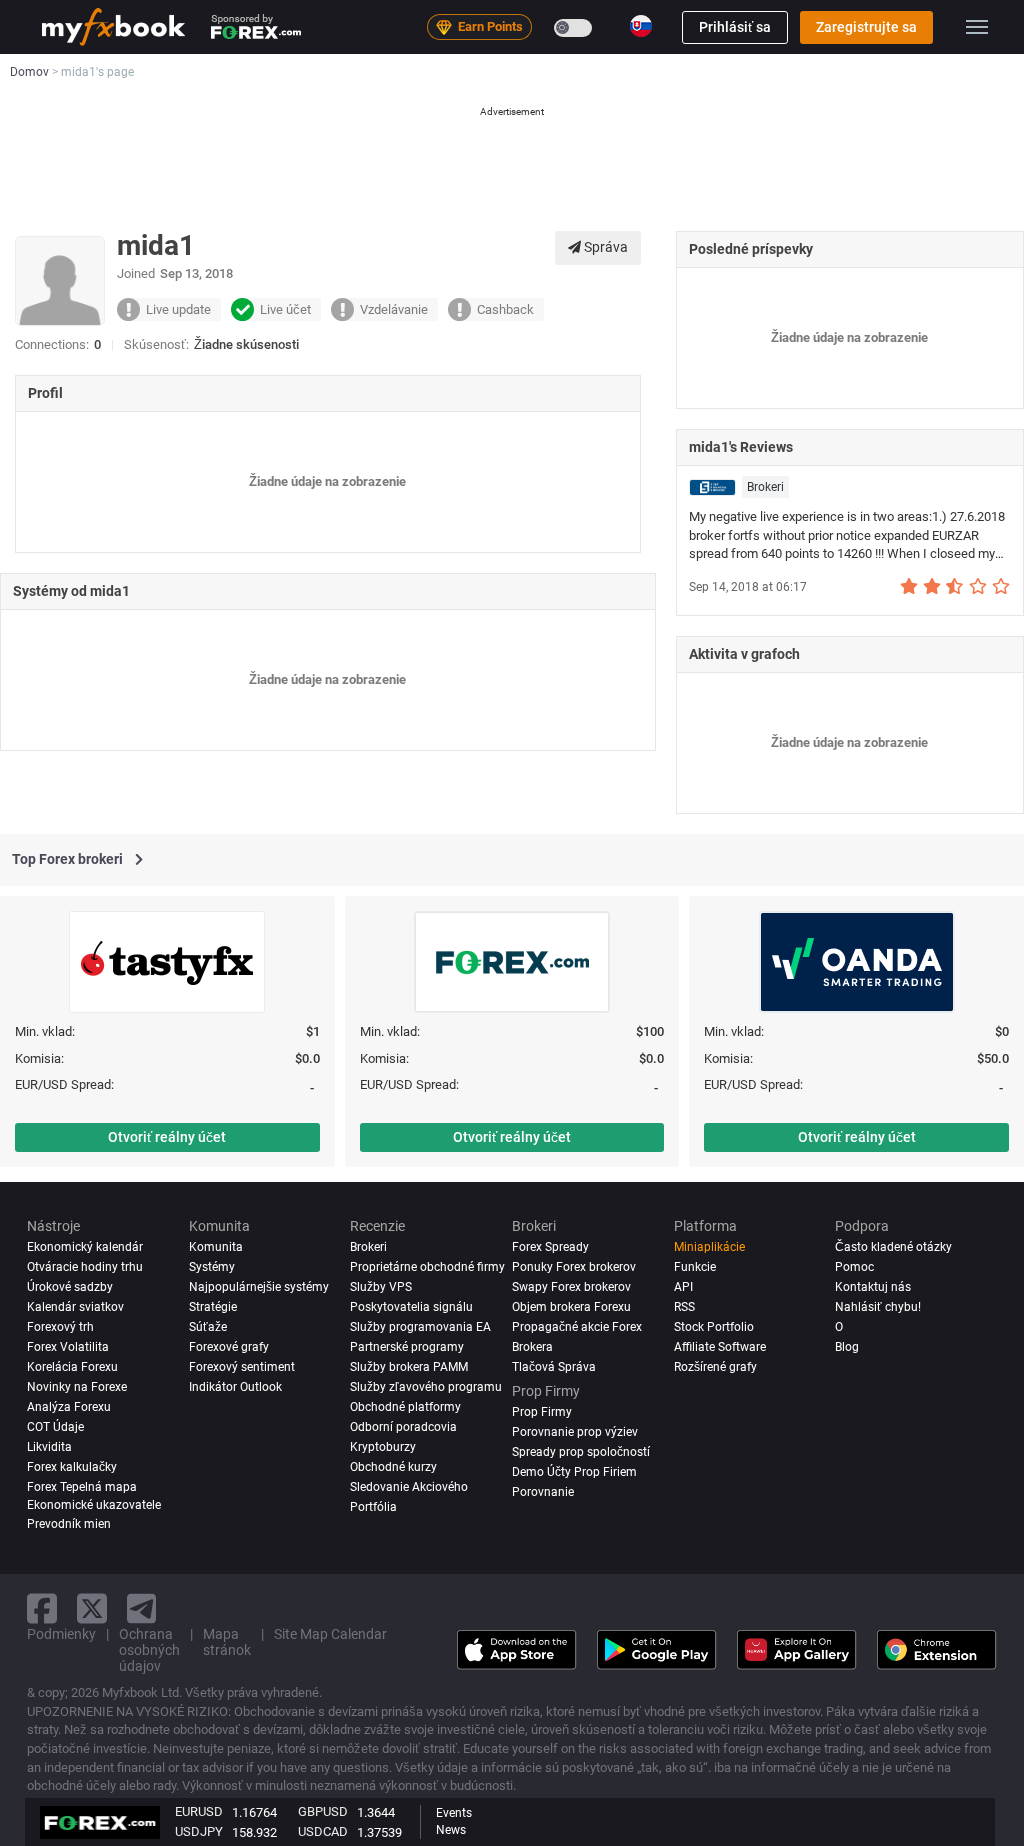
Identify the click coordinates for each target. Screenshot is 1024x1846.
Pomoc (854, 1267)
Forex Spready (550, 1247)
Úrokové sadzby (70, 1287)
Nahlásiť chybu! (878, 1307)
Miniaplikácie (709, 1247)
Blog (847, 1347)
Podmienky (61, 1634)
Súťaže (208, 1327)
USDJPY (199, 1831)
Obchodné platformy (405, 1407)
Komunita (216, 1247)
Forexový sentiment (242, 1367)
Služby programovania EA (420, 1327)
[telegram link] (142, 1608)
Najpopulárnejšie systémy (259, 1287)
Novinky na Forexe (77, 1387)
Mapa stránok (227, 1642)
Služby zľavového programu (426, 1387)
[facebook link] (42, 1608)
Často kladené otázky (893, 1247)
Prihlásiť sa (735, 27)
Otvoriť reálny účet (167, 1137)
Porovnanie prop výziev (575, 1432)
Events (454, 1813)
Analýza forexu (69, 1407)
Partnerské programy (407, 1347)
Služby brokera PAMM (409, 1367)
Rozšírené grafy (715, 1367)
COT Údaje (55, 1427)
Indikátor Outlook (235, 1387)
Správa (604, 247)
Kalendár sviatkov (75, 1307)
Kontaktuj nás (873, 1287)
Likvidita (49, 1447)
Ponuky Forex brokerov (574, 1267)
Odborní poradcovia (403, 1427)
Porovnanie (543, 1492)
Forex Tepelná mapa (82, 1487)
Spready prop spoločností (581, 1452)
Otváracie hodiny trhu (85, 1267)
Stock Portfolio (714, 1327)
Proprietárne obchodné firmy (427, 1267)
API (683, 1287)
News (451, 1830)
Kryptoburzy (383, 1447)
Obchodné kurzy (393, 1467)
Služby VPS (381, 1287)
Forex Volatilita (68, 1347)
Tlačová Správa (554, 1367)
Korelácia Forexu (72, 1367)
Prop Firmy (542, 1412)
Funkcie (695, 1267)
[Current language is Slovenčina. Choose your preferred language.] (641, 26)
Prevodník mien (69, 1524)
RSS (684, 1307)
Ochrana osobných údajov (149, 1650)
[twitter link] (92, 1608)
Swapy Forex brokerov (571, 1287)
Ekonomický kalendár (85, 1247)
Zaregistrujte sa (866, 27)
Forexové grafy (229, 1347)
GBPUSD (323, 1811)
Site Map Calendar (330, 1634)
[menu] (977, 27)
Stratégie (213, 1307)
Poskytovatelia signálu (411, 1307)
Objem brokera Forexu (571, 1307)
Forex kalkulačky (72, 1467)
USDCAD (323, 1831)
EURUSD (199, 1811)
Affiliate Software (720, 1347)
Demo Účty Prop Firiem (574, 1472)
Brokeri (765, 487)
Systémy (212, 1267)
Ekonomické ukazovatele (94, 1505)
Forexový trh (60, 1327)
